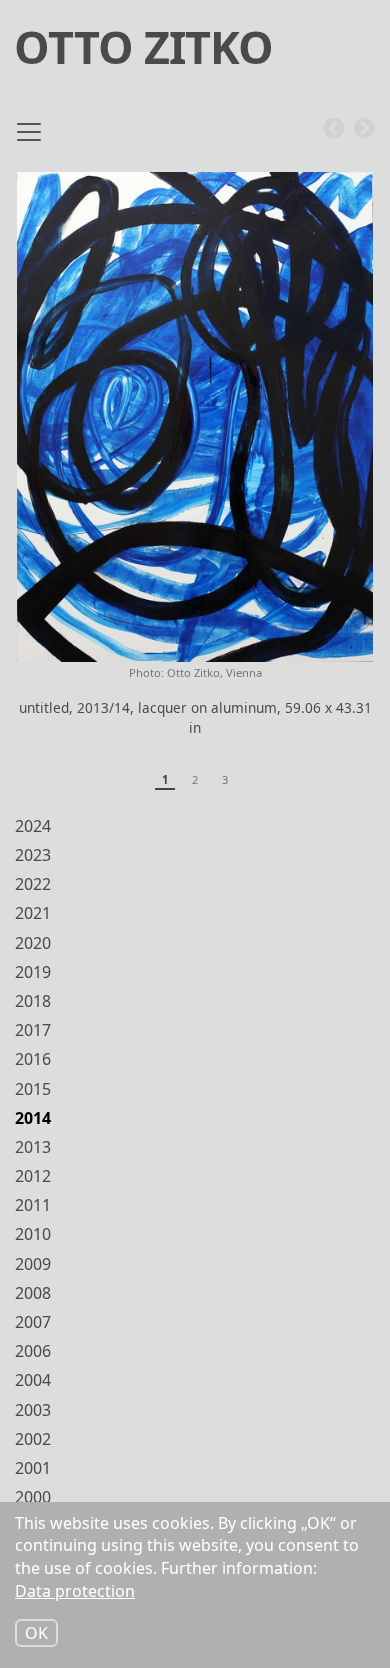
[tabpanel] (195, 463)
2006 (33, 1351)
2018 (33, 1001)
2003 (33, 1410)
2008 (33, 1293)
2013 (33, 1147)
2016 (33, 1059)
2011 (33, 1205)
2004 (33, 1380)
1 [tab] (165, 779)
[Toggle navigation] (29, 140)
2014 (33, 1118)
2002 (33, 1439)
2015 (33, 1089)
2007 (33, 1322)
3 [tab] (225, 779)
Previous (334, 129)
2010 (33, 1234)
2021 (33, 913)
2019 (33, 972)
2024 (33, 826)
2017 (33, 1030)
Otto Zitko (143, 46)
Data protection (75, 1591)
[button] (195, 417)
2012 (33, 1176)
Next (364, 129)
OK (36, 1633)
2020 (33, 943)
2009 (33, 1264)
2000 (33, 1497)
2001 (33, 1468)
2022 (33, 884)
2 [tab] (195, 779)
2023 (33, 855)
